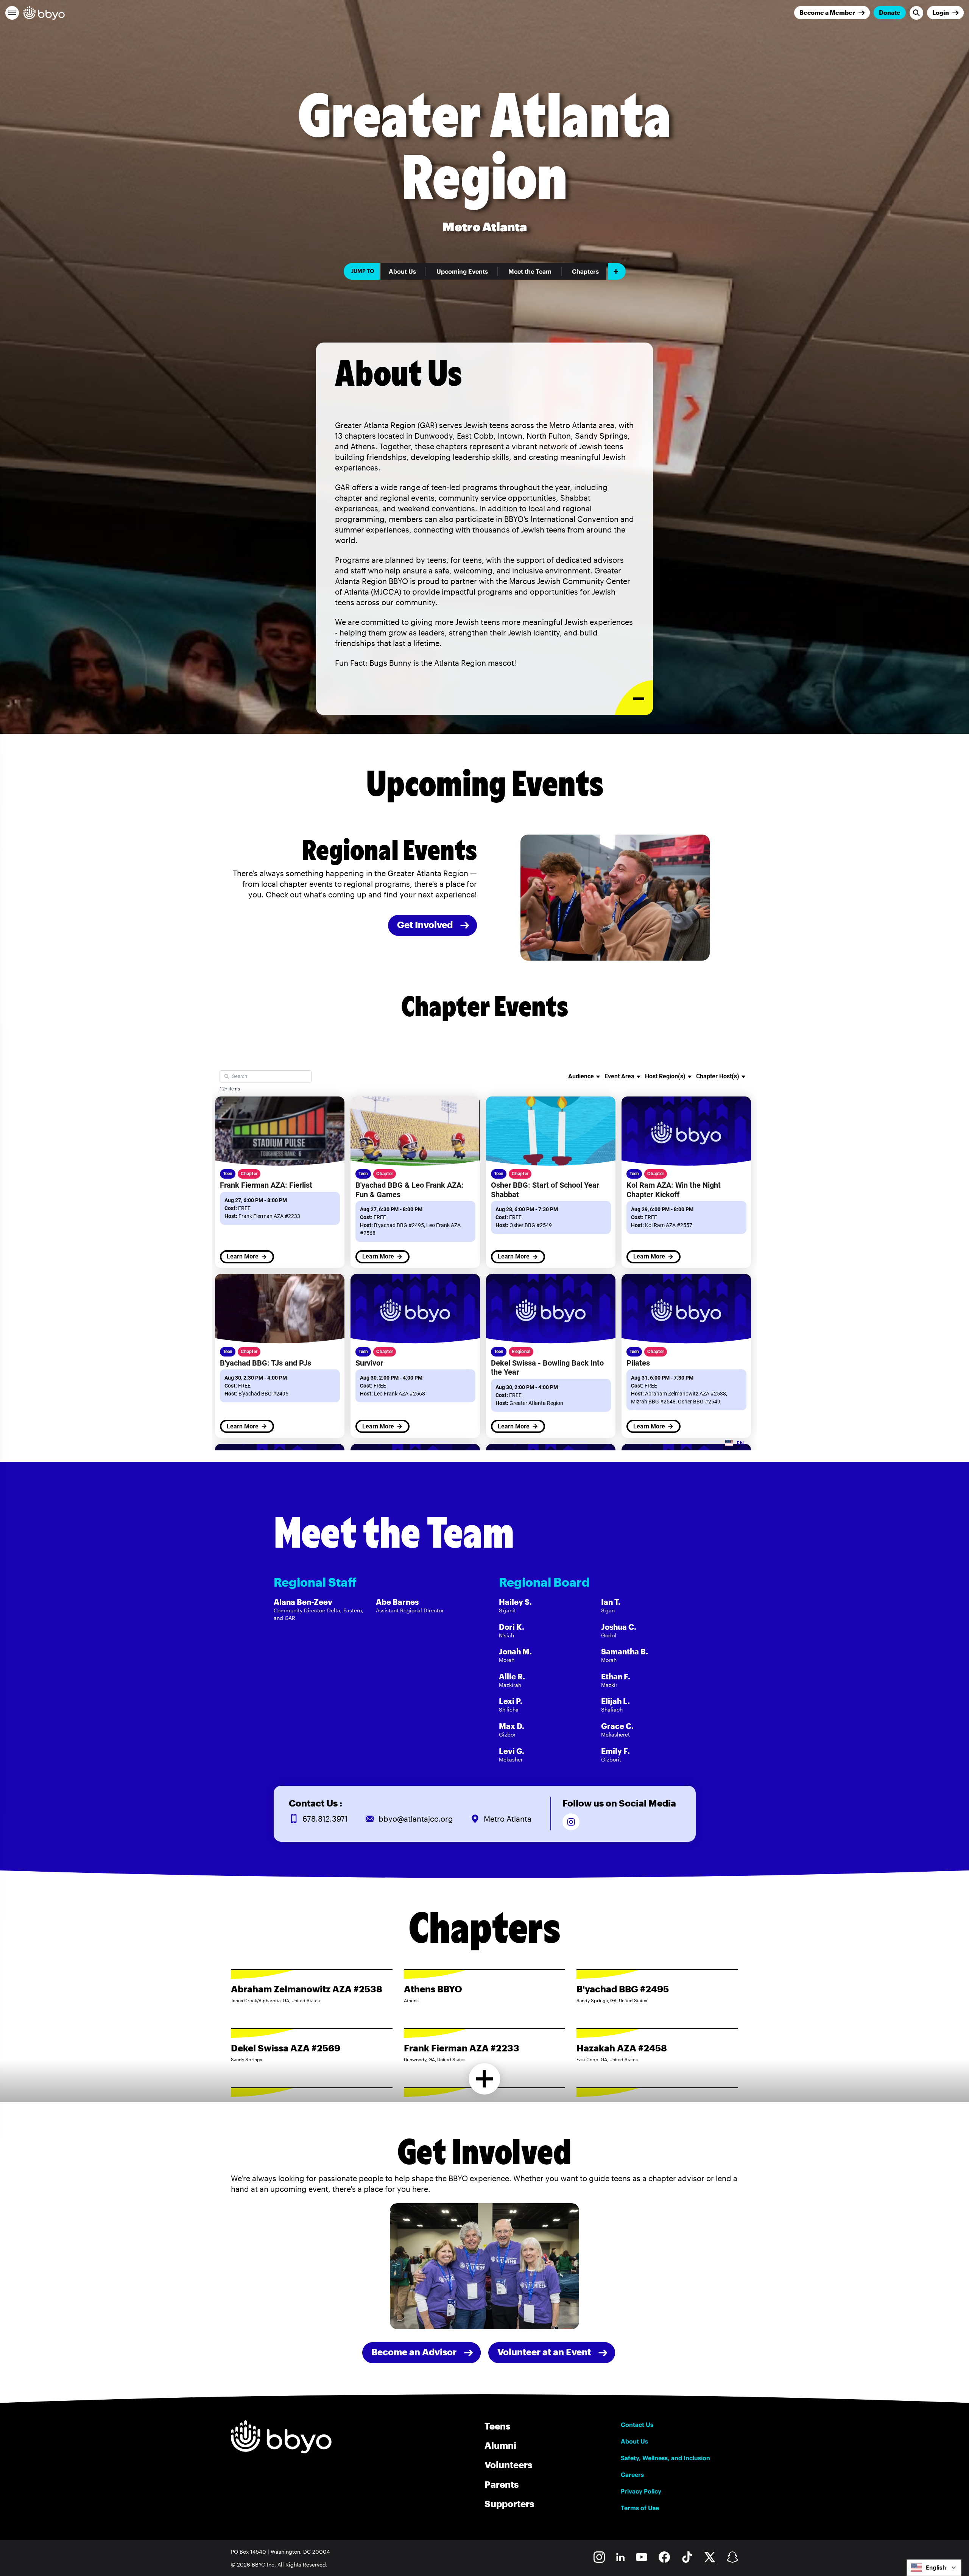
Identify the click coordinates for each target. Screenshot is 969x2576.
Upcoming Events (462, 271)
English (936, 2567)
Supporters (509, 2504)
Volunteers (508, 2465)
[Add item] (617, 271)
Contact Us (637, 2425)
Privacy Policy (641, 2491)
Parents (502, 2484)
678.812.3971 (325, 1819)
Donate (890, 12)
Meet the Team (530, 271)
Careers (632, 2475)
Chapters (585, 271)
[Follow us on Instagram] (571, 1822)
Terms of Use (640, 2508)
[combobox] (934, 2568)
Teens (497, 2426)
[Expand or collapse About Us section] (634, 698)
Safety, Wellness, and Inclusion (665, 2458)
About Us (402, 271)
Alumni (500, 2445)
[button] (12, 13)
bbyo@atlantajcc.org (416, 1819)
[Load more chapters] (485, 2079)
